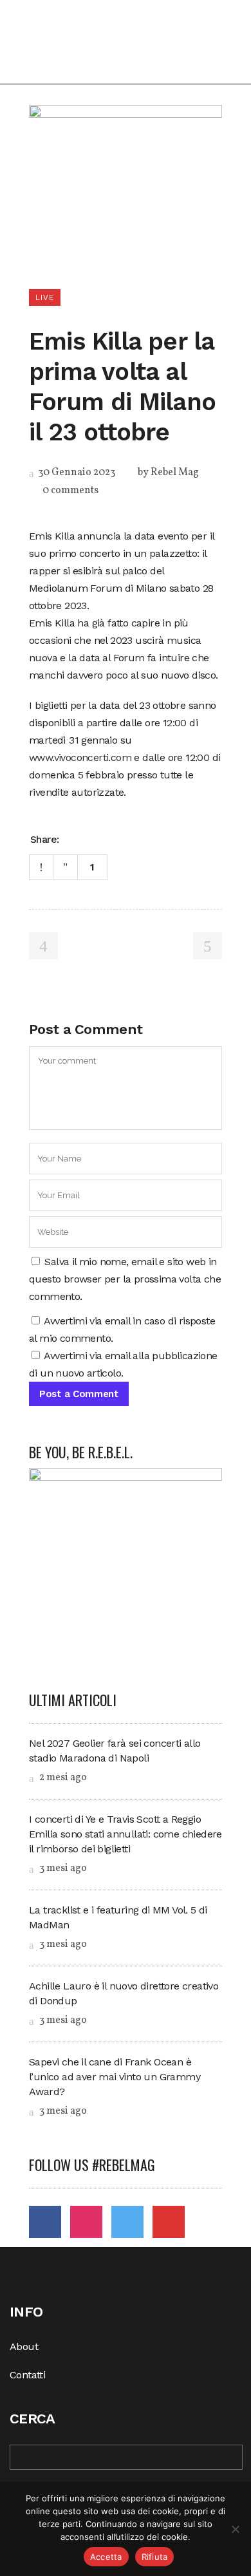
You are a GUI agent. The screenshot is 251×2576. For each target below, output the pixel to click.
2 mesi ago (62, 1778)
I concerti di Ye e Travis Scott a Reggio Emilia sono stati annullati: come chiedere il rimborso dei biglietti (126, 1834)
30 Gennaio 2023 (76, 473)
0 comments (70, 491)
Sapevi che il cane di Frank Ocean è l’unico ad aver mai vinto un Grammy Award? (115, 2077)
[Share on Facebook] (73, 838)
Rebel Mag (175, 473)
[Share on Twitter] (90, 838)
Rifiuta (155, 2557)
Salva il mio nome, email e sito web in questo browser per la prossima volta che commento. (125, 1279)
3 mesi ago (62, 1868)
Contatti (27, 2375)
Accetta (106, 2557)
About (24, 2346)
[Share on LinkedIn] (107, 838)
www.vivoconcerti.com (80, 757)
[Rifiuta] (235, 2529)
